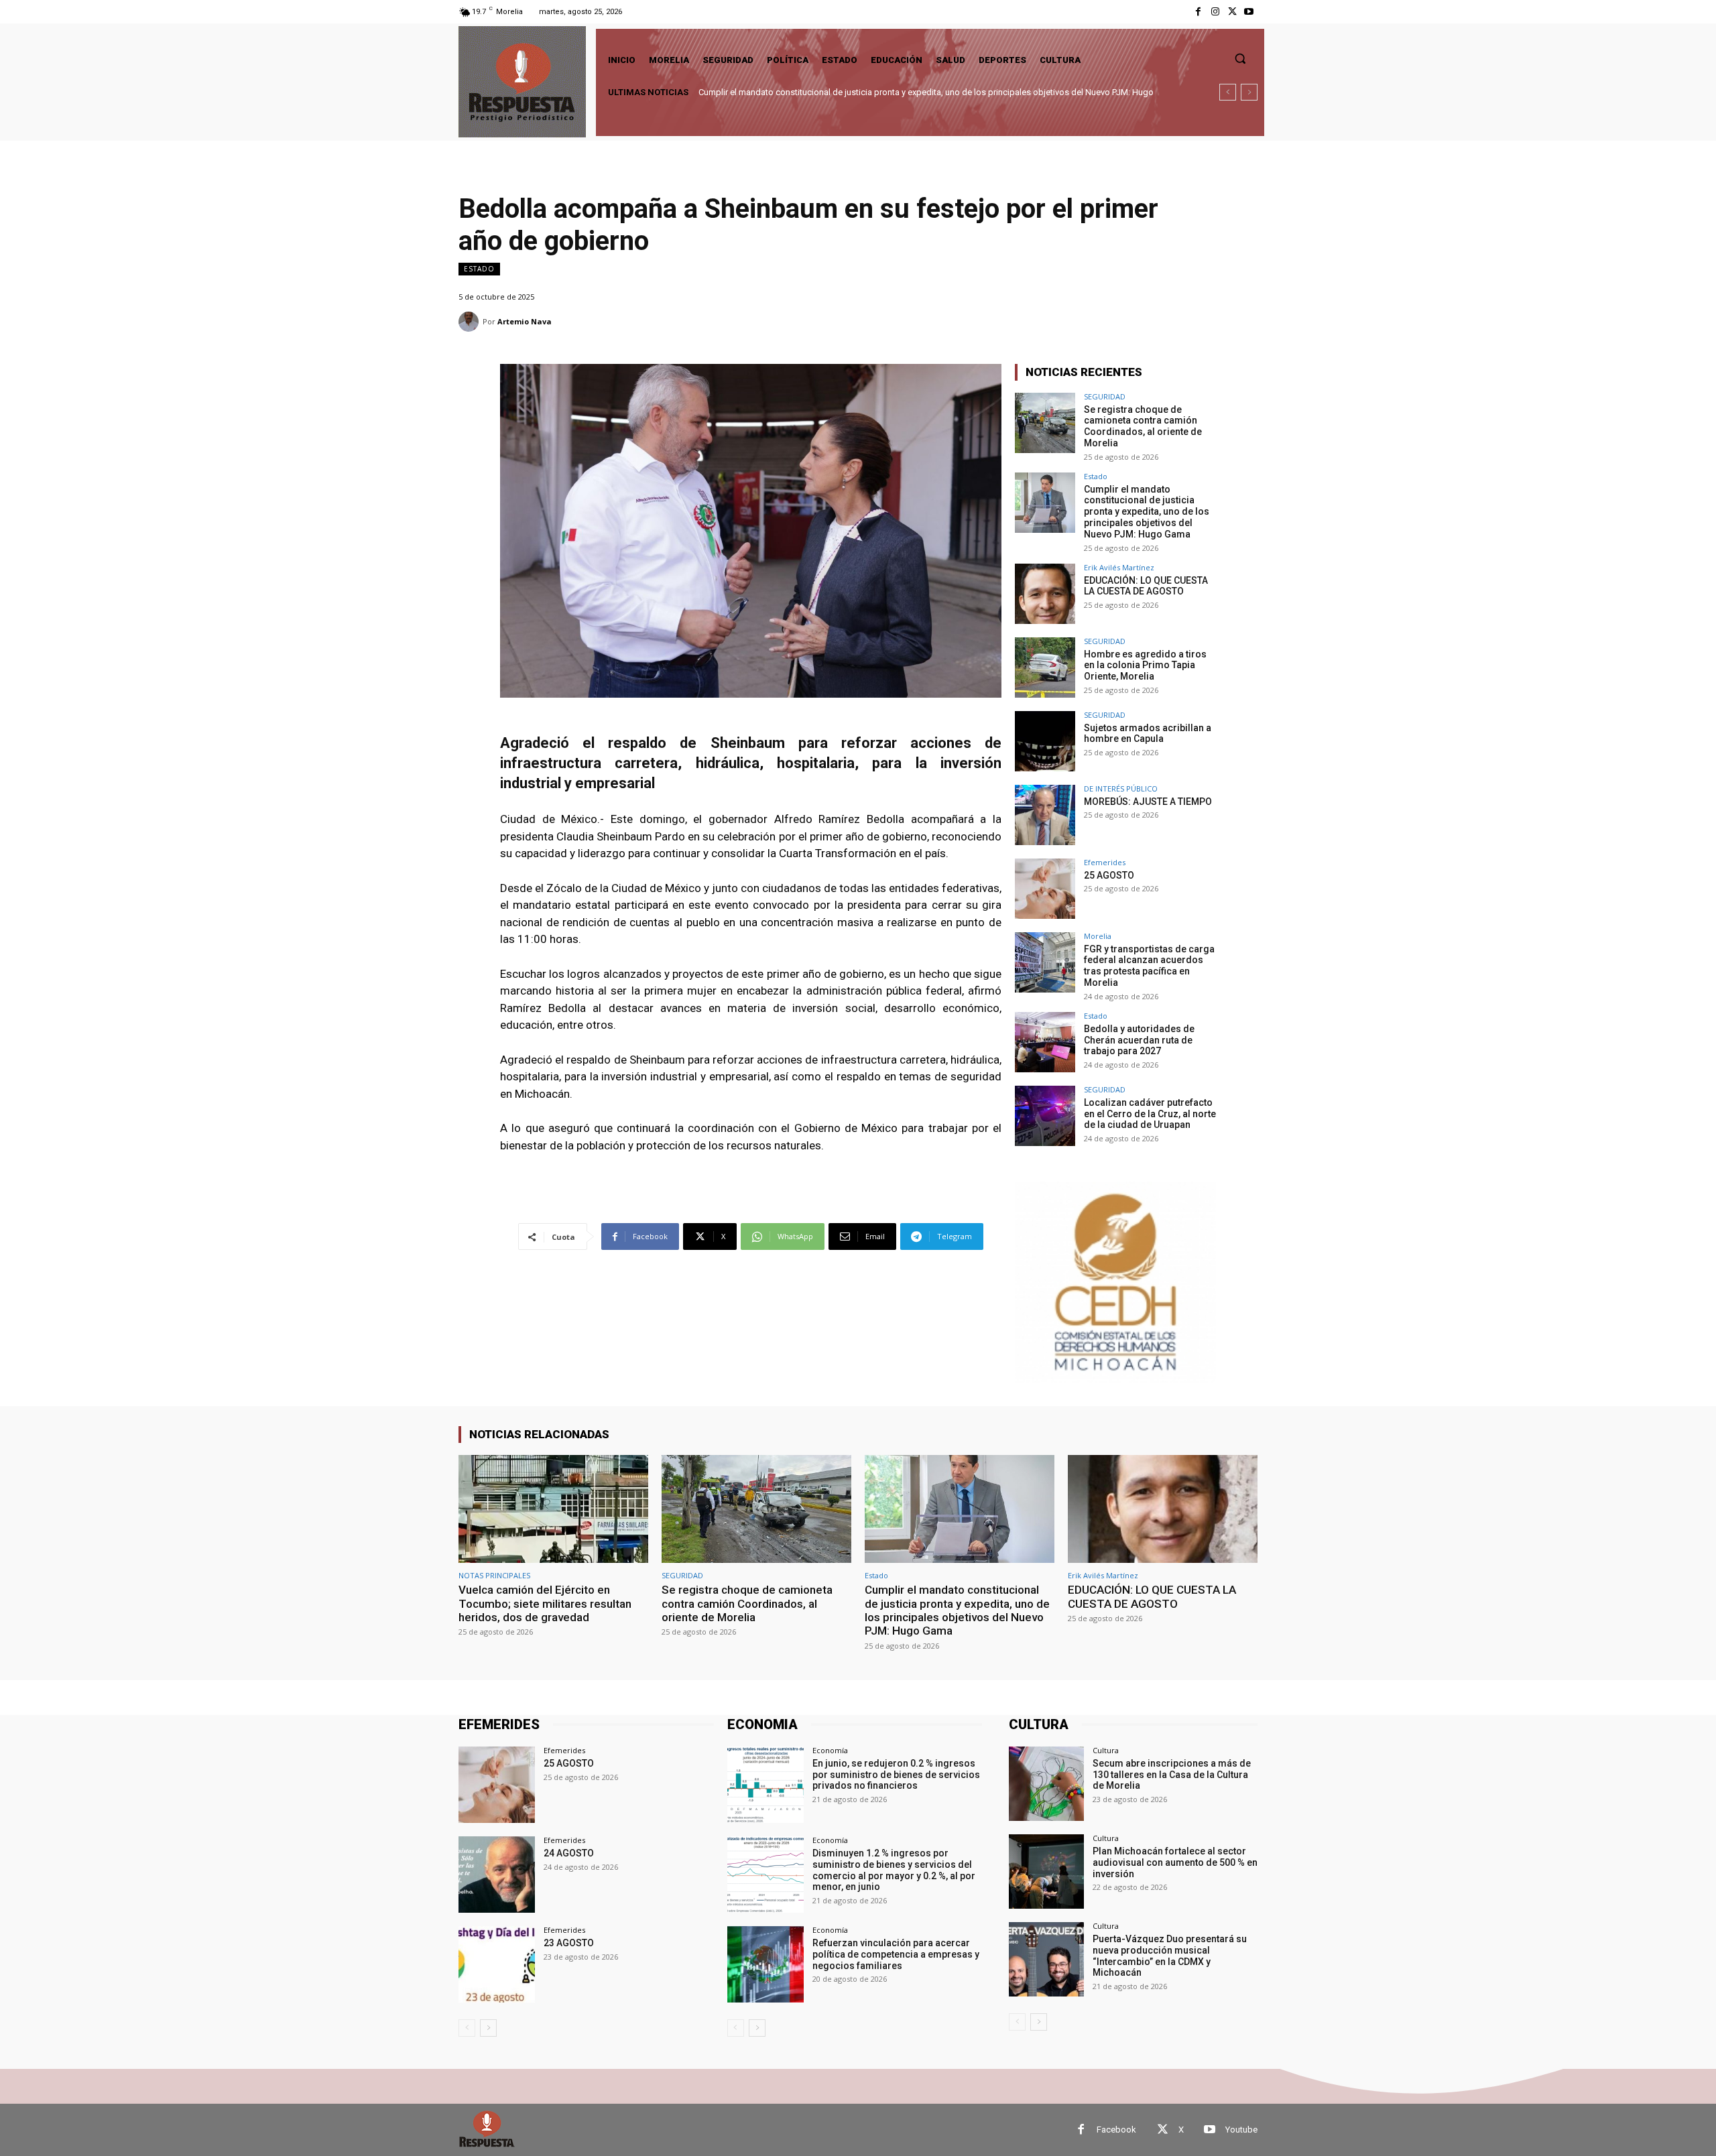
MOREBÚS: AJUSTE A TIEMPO (1148, 802)
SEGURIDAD (1105, 396)
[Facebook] (1198, 12)
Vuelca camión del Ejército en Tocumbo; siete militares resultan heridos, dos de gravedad (545, 1603)
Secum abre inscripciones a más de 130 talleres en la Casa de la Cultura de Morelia (1172, 1775)
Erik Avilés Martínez (1119, 567)
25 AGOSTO (1109, 875)
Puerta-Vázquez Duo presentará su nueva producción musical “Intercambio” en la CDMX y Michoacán (1170, 1956)
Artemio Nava (525, 321)
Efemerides (1105, 862)
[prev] (1228, 92)
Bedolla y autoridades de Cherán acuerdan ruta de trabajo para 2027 (1139, 1040)
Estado (479, 269)
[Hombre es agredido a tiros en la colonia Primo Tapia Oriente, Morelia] (1045, 668)
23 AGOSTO (569, 1943)
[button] (1240, 58)
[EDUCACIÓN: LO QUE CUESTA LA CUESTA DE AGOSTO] (1045, 594)
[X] (1232, 12)
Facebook (1116, 2130)
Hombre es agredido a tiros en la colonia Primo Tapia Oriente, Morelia (1145, 665)
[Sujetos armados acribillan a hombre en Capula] (1045, 741)
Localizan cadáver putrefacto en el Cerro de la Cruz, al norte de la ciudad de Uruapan (1150, 1114)
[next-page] (488, 2028)
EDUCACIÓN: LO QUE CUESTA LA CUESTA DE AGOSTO (803, 92)
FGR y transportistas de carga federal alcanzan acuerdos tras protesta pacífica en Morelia (1149, 966)
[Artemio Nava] (471, 322)
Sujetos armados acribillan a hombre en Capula (1148, 734)
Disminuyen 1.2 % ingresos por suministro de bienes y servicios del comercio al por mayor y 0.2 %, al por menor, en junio (894, 1870)
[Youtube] (1249, 12)
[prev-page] (467, 2028)
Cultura (1106, 1750)
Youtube (1241, 2130)
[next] (1249, 92)
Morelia (1098, 936)
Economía (830, 1750)
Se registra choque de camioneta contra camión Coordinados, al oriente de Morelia (1143, 426)
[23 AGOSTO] (497, 1964)
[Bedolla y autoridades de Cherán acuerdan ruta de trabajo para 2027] (1045, 1042)
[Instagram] (1215, 12)
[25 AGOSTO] (1045, 889)
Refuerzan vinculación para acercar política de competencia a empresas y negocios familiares (896, 1954)
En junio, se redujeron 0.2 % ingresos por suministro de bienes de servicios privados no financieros (896, 1775)
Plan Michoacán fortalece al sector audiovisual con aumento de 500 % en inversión (1175, 1862)
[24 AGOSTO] (497, 1875)
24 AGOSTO (569, 1853)
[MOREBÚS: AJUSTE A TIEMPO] (1045, 815)
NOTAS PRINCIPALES (494, 1575)
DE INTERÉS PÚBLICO (1121, 788)
